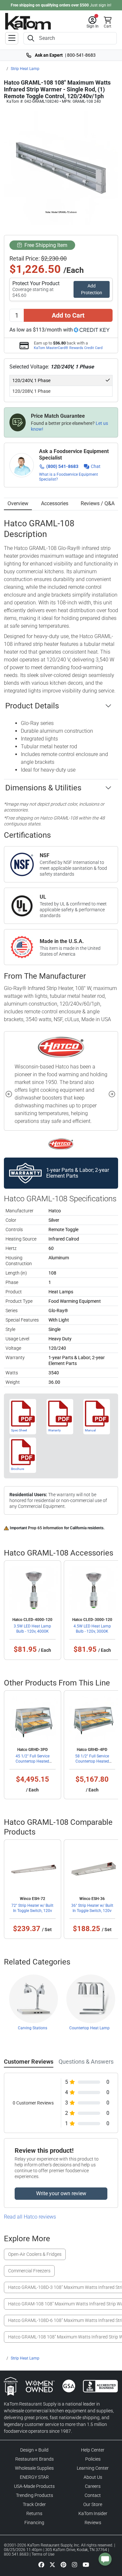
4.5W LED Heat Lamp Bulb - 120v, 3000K (92, 1629)
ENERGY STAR (34, 2477)
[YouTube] (86, 2564)
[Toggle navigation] (12, 38)
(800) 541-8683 (62, 466)
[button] (93, 22)
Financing (34, 2523)
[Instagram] (75, 2564)
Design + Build (34, 2450)
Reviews (93, 2523)
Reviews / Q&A (98, 503)
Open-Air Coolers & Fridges (35, 2254)
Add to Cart (68, 315)
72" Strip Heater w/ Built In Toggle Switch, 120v (32, 1908)
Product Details (32, 706)
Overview (18, 503)
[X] (52, 2564)
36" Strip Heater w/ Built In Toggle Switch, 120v (92, 1908)
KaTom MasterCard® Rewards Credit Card (68, 348)
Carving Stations (33, 2028)
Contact (93, 2495)
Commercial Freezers (29, 2271)
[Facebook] (41, 2564)
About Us (93, 2477)
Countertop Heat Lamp (89, 2028)
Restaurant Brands (34, 2459)
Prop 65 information (46, 1528)
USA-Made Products (34, 2486)
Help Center (93, 2450)
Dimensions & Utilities (43, 788)
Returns (34, 2513)
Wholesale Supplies (34, 2468)
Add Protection (92, 289)
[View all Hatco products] (61, 1144)
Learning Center (93, 2468)
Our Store (93, 2504)
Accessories (55, 503)
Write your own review (61, 2193)
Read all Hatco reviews (30, 2217)
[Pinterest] (63, 2564)
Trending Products (34, 2495)
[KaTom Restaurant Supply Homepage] (28, 21)
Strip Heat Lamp (25, 69)
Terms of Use (43, 2554)
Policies (93, 2459)
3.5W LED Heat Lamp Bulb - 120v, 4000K (32, 1629)
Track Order (34, 2504)
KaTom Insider (93, 2513)
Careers (93, 2486)
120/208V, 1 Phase (31, 391)
